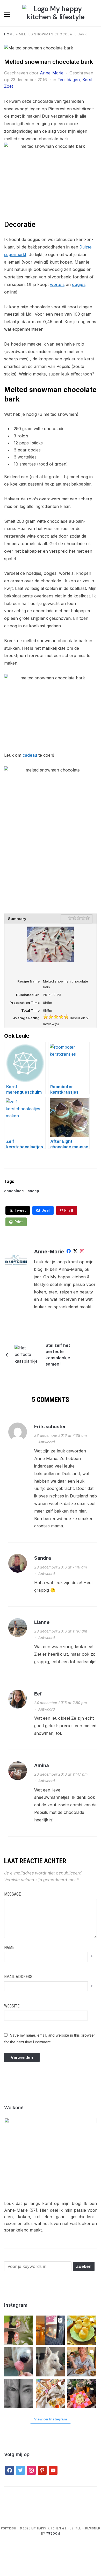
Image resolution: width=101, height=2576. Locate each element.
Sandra (43, 1558)
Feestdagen (69, 80)
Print (19, 1222)
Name (9, 1947)
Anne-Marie (52, 73)
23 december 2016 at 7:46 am (60, 1567)
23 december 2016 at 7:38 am (60, 1435)
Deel (46, 1210)
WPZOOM (53, 2534)
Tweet (20, 1210)
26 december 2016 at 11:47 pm (61, 1774)
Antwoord (47, 1442)
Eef (38, 1694)
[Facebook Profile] (69, 1252)
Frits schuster (50, 1427)
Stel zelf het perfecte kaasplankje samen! (58, 1355)
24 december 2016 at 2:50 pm (60, 1703)
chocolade (14, 1191)
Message (12, 1894)
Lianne (42, 1622)
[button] (7, 15)
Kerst (87, 80)
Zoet (9, 86)
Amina (42, 1765)
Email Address (18, 1977)
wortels (57, 284)
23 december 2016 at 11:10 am (61, 1631)
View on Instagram (51, 2419)
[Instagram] (82, 1252)
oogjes (79, 284)
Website (12, 2006)
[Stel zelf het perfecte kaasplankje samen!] (27, 1354)
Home (9, 34)
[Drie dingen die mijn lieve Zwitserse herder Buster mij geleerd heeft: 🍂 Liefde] (50, 2362)
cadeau (30, 755)
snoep (33, 1191)
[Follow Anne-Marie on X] (75, 1252)
